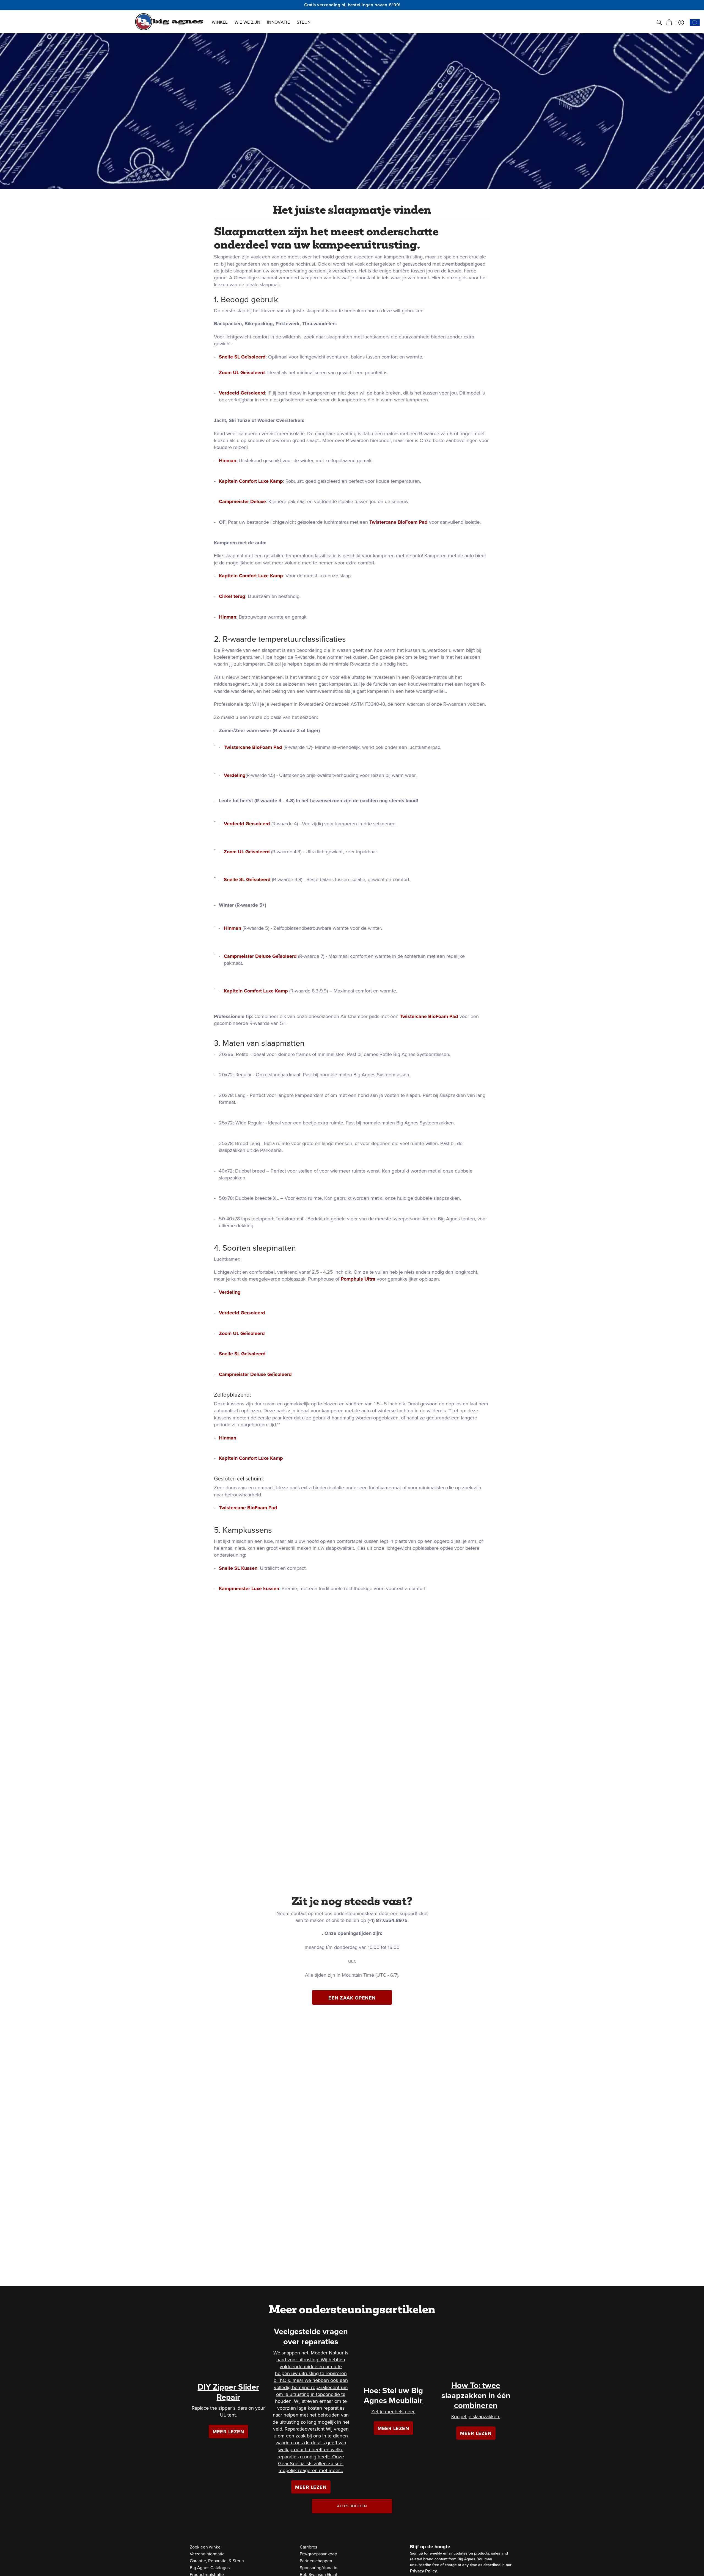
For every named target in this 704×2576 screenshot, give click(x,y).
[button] (669, 23)
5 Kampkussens (243, 1530)
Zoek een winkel (206, 2547)
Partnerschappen (316, 2561)
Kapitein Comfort (238, 481)
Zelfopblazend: (233, 1395)
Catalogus (210, 2568)
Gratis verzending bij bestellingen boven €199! (352, 5)
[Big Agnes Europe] (169, 22)
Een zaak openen (352, 1998)
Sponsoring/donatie (319, 2568)
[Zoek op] (659, 23)
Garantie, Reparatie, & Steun (217, 2561)
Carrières (308, 2547)
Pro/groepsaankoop (318, 2554)
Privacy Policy (424, 2571)
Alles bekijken (352, 2506)
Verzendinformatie (207, 2554)
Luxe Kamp (270, 481)
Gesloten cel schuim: (239, 1479)
